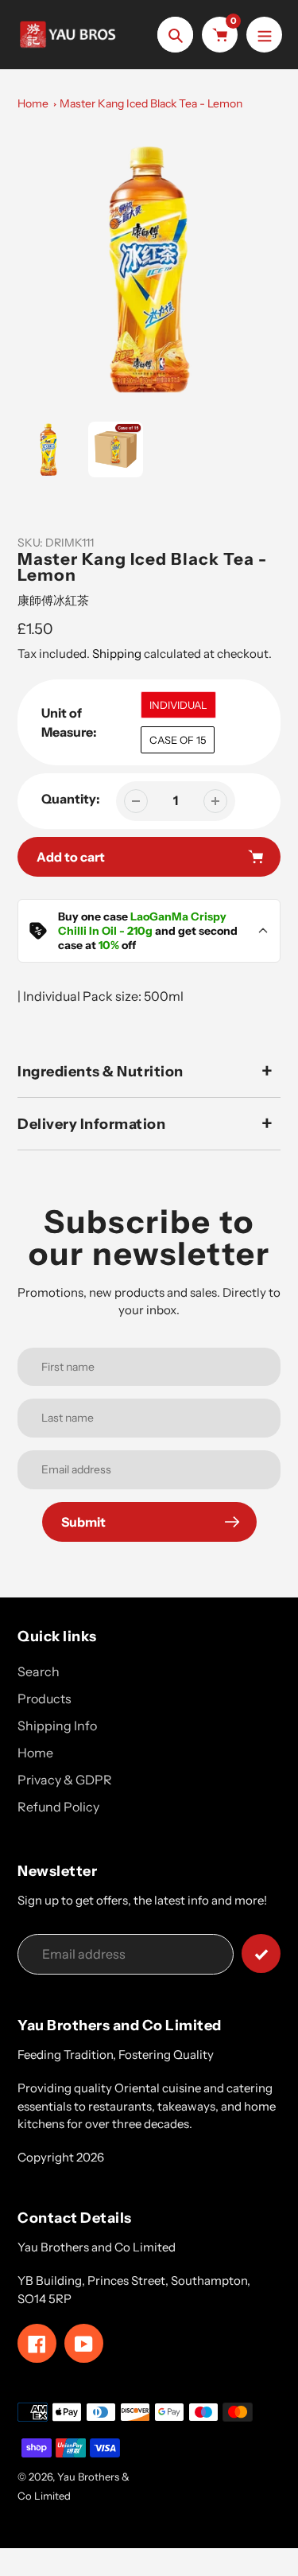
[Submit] (261, 1953)
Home (33, 103)
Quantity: (71, 799)
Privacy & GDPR (65, 1780)
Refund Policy (58, 1807)
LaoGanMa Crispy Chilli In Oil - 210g (142, 924)
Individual (178, 705)
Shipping (117, 654)
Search (39, 1671)
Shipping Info (57, 1726)
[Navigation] (264, 35)
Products (45, 1699)
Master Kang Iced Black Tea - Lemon (151, 103)
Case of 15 (178, 740)
